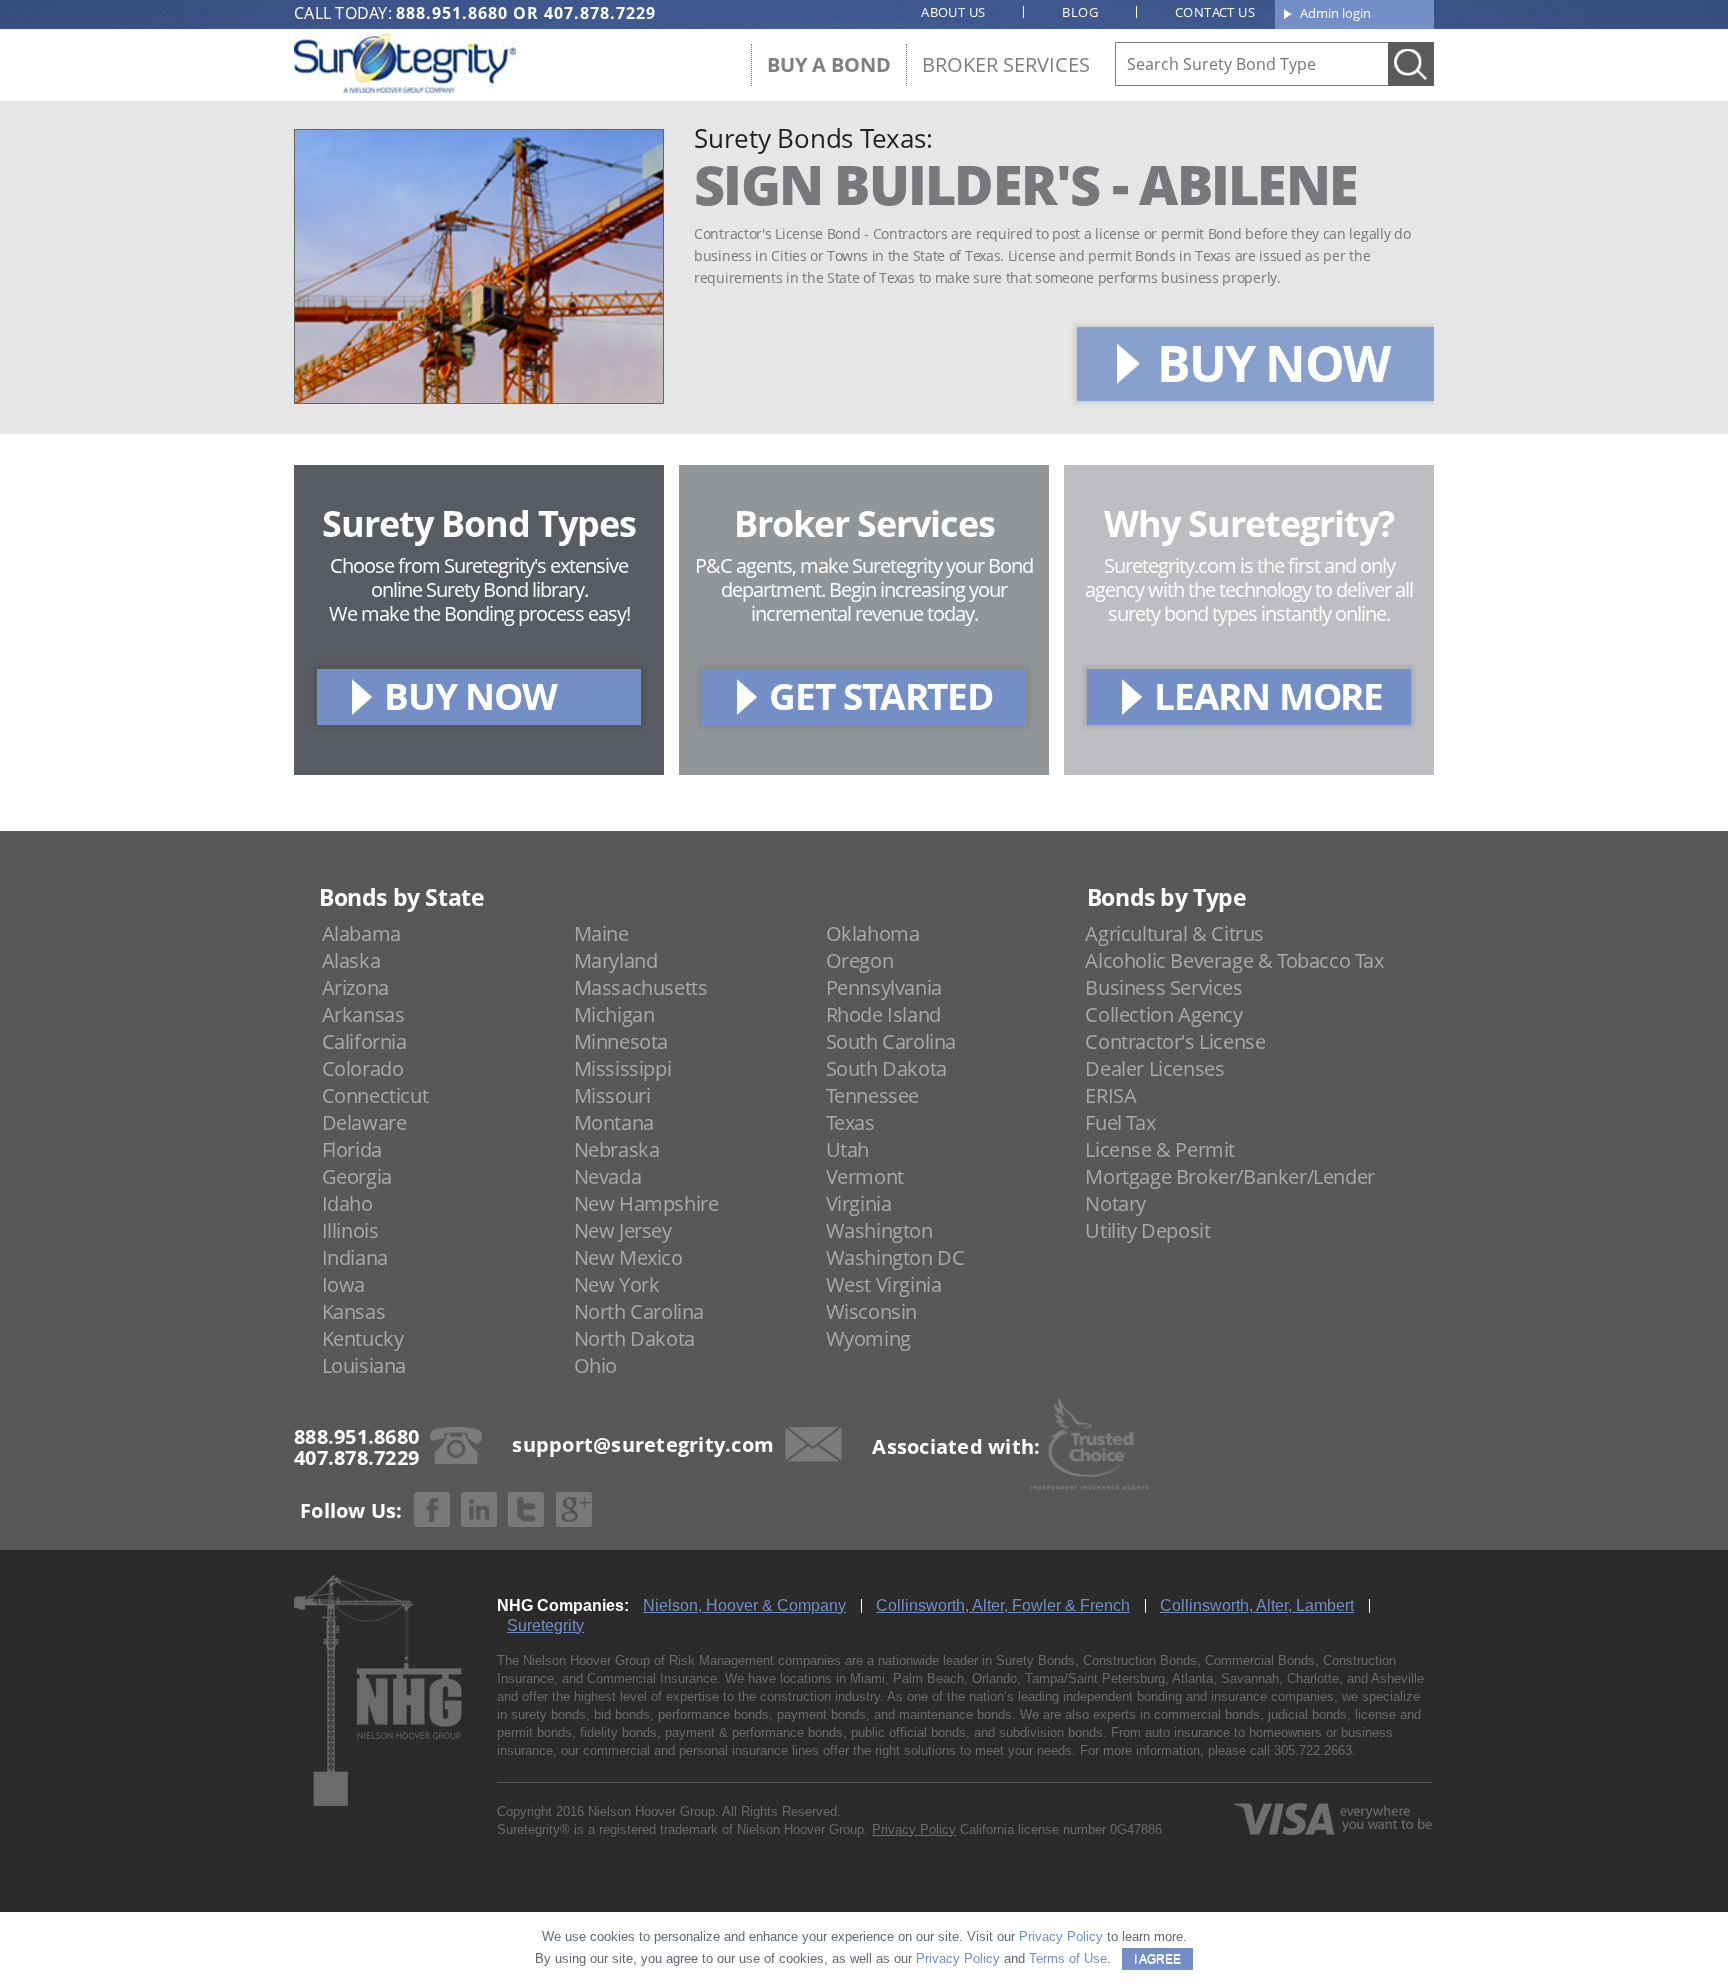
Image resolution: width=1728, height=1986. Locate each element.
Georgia (357, 1176)
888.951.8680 (452, 13)
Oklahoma (873, 933)
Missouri (612, 1095)
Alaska (351, 960)
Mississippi (623, 1068)
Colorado (363, 1068)
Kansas (354, 1311)
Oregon (860, 960)
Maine (601, 933)
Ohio (595, 1365)
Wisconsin (871, 1311)
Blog (1080, 12)
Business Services (1163, 987)
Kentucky (363, 1338)
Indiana (355, 1257)
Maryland (616, 960)
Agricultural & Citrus (1174, 933)
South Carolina (891, 1041)
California (364, 1041)
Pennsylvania (884, 987)
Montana (614, 1122)
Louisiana (364, 1365)
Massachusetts (641, 987)
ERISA (1110, 1095)
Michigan (614, 1014)
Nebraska (617, 1149)
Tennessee (872, 1095)
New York (617, 1284)
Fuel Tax (1120, 1122)
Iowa (343, 1284)
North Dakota (634, 1338)
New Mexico (628, 1257)
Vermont (865, 1176)
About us (953, 12)
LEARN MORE (1268, 695)
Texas (850, 1122)
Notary (1115, 1203)
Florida (352, 1149)
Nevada (608, 1176)
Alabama (361, 933)
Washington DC (895, 1257)
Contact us (1215, 12)
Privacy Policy (914, 1829)
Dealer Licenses (1154, 1068)
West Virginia (884, 1284)
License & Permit (1160, 1149)
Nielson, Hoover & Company (744, 1605)
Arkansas (363, 1014)
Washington (879, 1230)
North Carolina (639, 1311)
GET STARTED (881, 695)
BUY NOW (1273, 363)
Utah (847, 1149)
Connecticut (375, 1095)
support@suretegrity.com (643, 1444)
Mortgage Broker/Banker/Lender (1229, 1176)
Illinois (350, 1230)
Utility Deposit (1147, 1230)
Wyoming (868, 1338)
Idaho (347, 1203)
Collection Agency (1163, 1014)
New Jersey (623, 1230)
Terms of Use (1068, 1958)
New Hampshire (646, 1203)
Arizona (355, 987)
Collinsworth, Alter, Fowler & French (1003, 1605)
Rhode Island (883, 1014)
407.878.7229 (600, 13)
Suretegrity (545, 1625)
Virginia (859, 1203)
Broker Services (1006, 64)
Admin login (1335, 13)
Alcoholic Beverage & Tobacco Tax (1234, 960)
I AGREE (1157, 1959)
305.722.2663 (1313, 1750)
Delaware (364, 1122)
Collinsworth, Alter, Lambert (1257, 1605)
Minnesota (621, 1041)
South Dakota (886, 1068)
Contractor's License (1175, 1041)
